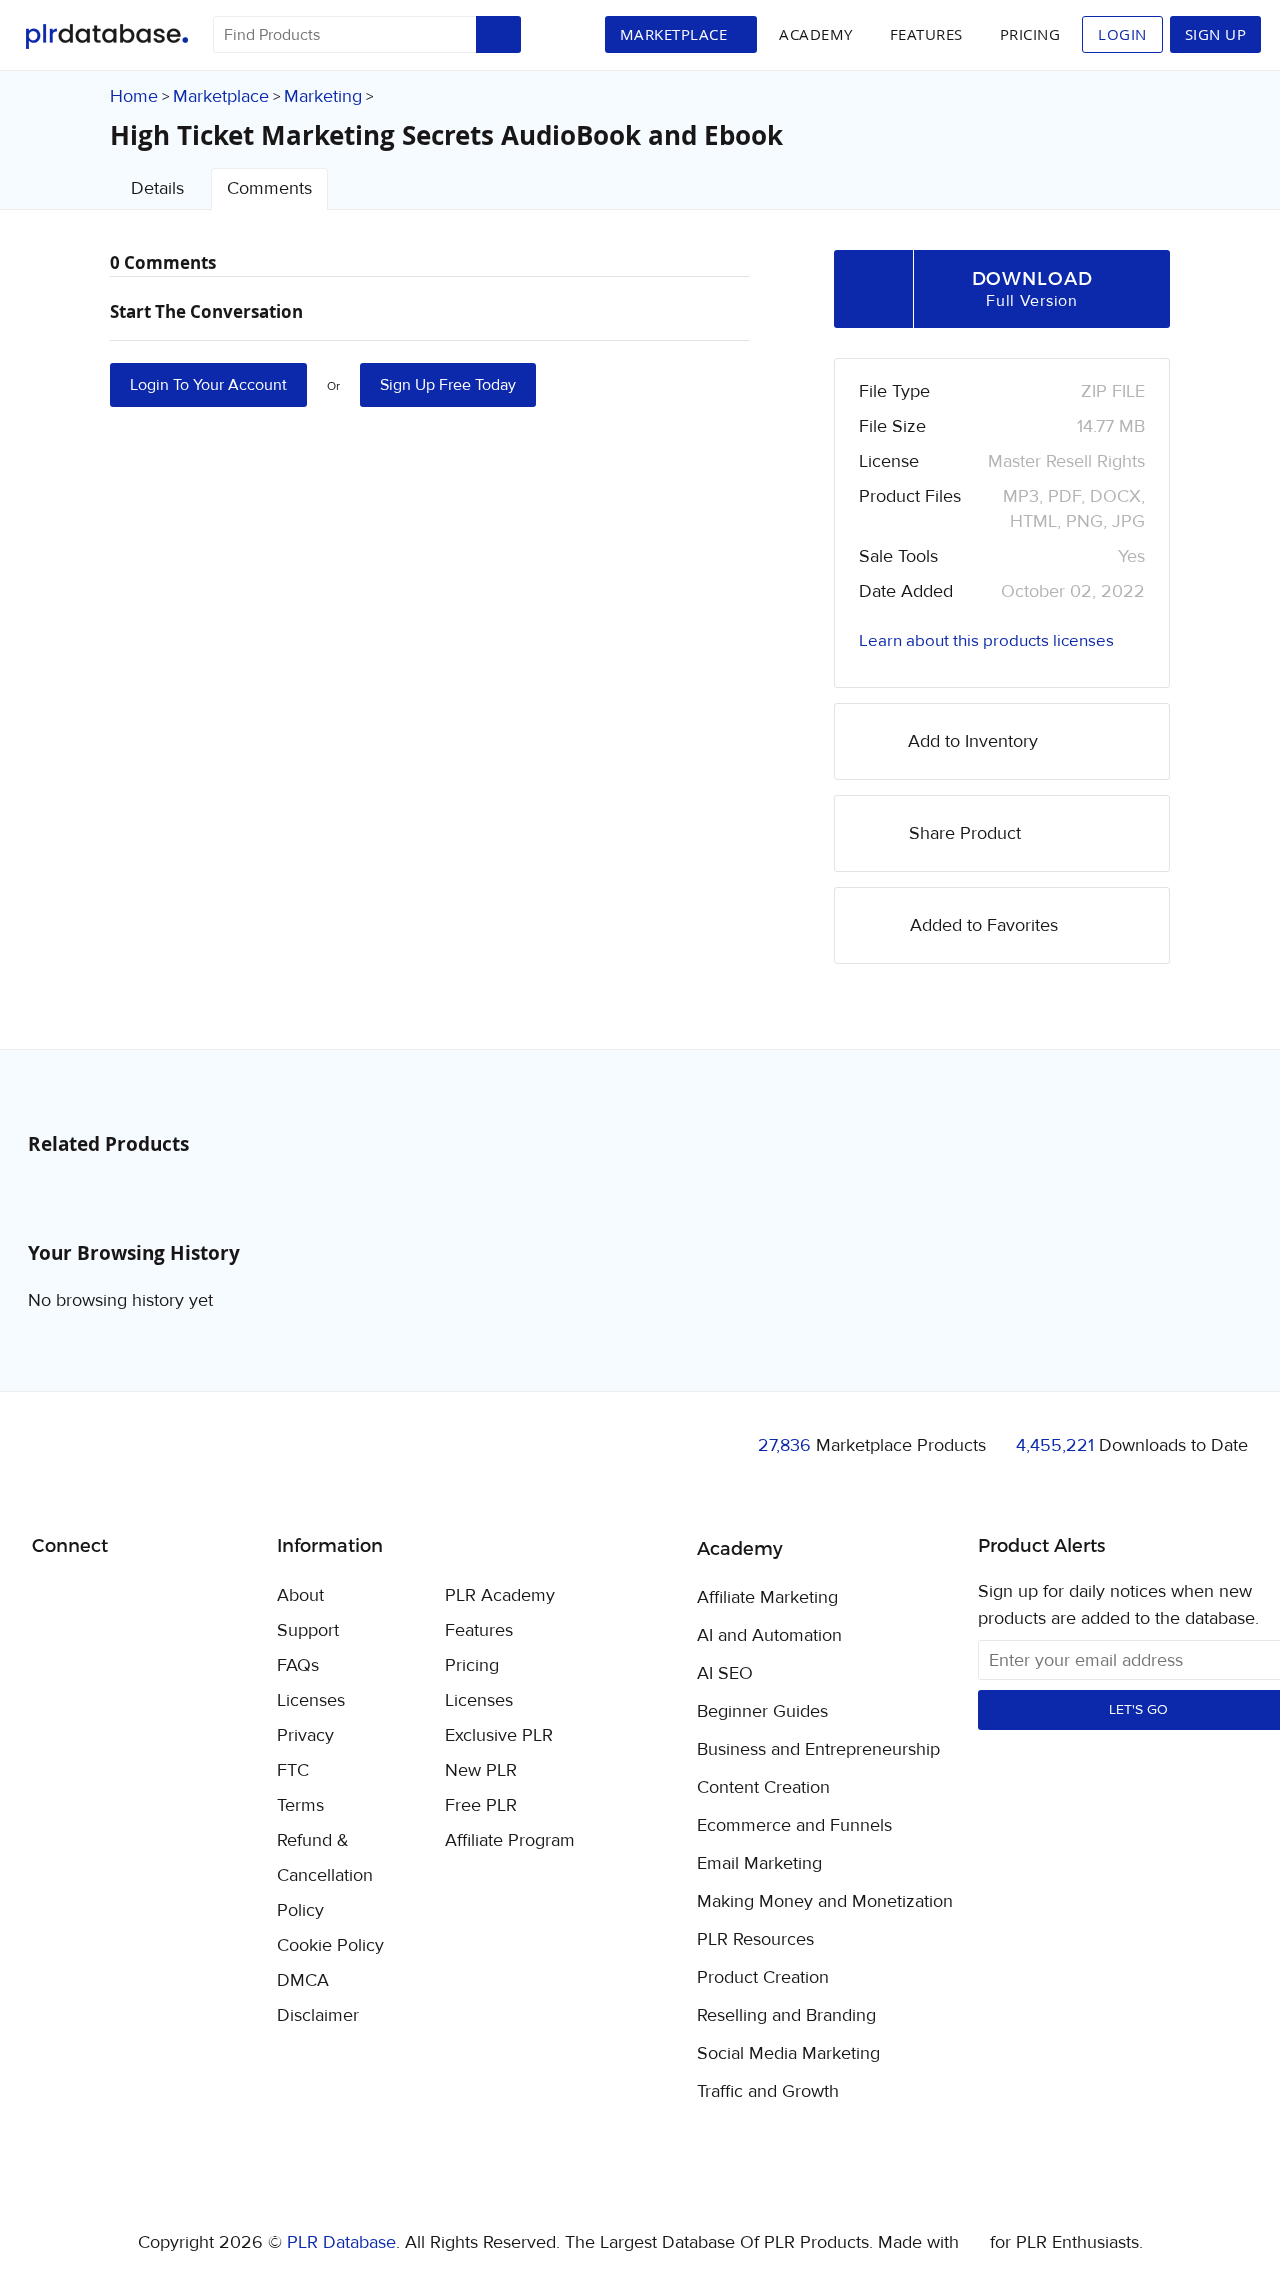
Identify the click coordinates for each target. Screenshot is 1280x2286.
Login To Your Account (208, 385)
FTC (293, 1770)
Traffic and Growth (768, 2092)
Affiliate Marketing (767, 1598)
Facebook (50, 1597)
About (300, 1595)
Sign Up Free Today (448, 385)
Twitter (97, 1597)
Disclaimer (318, 2015)
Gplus (144, 1597)
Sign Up (1216, 34)
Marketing (323, 96)
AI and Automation (769, 1636)
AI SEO (725, 1674)
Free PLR (481, 1805)
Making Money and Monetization (825, 1902)
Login (1122, 34)
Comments (269, 188)
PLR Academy (500, 1595)
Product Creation (763, 1978)
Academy (816, 34)
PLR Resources (755, 1940)
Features (926, 34)
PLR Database (106, 36)
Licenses (311, 1700)
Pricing (1030, 34)
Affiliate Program (510, 1840)
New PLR (481, 1770)
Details (157, 188)
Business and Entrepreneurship (818, 1750)
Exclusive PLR (499, 1735)
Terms (300, 1805)
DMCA (303, 1980)
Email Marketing (759, 1864)
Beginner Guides (762, 1712)
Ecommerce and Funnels (794, 1826)
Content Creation (763, 1788)
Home (134, 96)
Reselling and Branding (786, 2016)
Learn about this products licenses (986, 641)
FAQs (298, 1665)
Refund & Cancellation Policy (325, 1875)
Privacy (305, 1735)
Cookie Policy (330, 1945)
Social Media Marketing (788, 2054)
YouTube (191, 1597)
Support (308, 1630)
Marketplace (221, 96)
